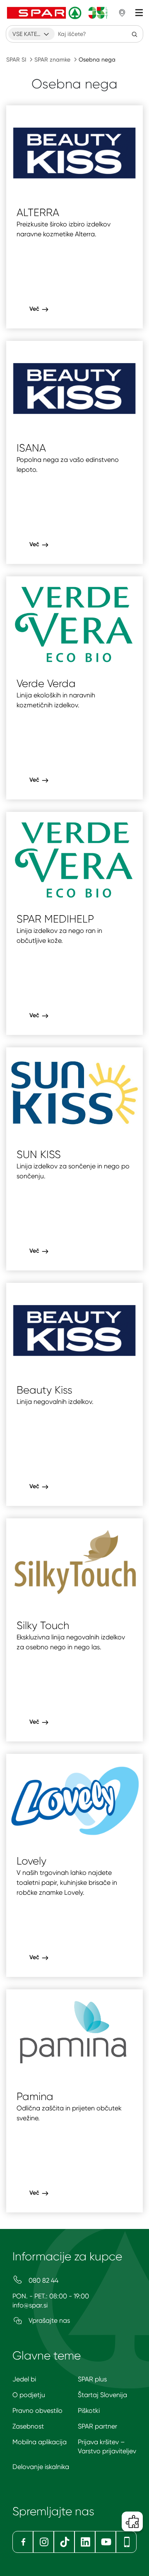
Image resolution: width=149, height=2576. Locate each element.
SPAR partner (97, 2426)
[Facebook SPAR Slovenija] (23, 2542)
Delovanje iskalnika (41, 2467)
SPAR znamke (52, 59)
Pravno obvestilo (37, 2411)
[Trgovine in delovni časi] (122, 13)
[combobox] (31, 34)
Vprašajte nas (48, 2320)
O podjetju (29, 2395)
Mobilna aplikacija (40, 2442)
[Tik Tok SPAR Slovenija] (64, 2542)
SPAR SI (16, 59)
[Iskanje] (135, 34)
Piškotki (89, 2411)
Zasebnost (28, 2426)
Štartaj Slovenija (102, 2395)
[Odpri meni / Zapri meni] (139, 13)
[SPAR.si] (58, 13)
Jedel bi (24, 2379)
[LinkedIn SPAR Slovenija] (85, 2542)
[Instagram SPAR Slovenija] (43, 2542)
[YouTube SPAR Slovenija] (106, 2542)
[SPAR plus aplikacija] (126, 2542)
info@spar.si (30, 2305)
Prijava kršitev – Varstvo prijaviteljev (107, 2446)
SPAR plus (92, 2379)
